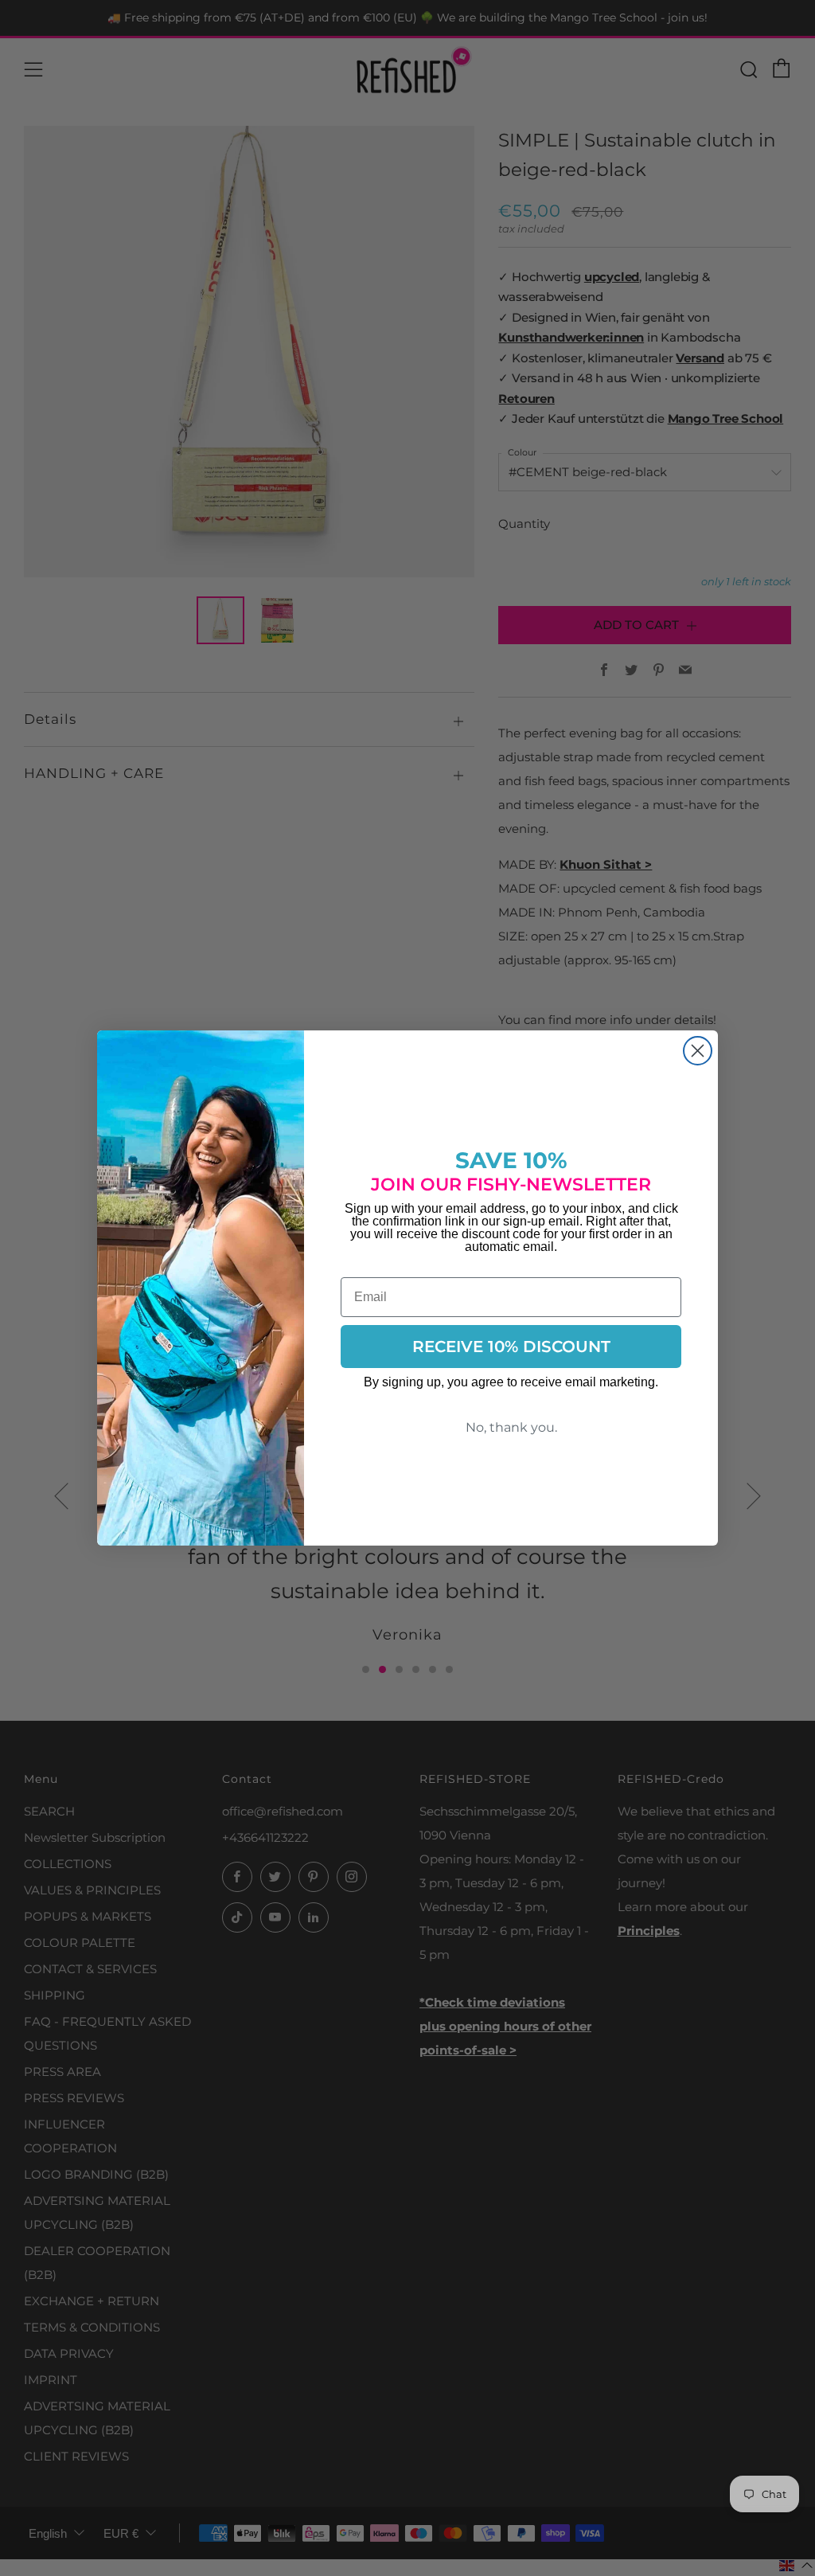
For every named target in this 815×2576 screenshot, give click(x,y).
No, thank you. (511, 1427)
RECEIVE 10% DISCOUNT (511, 1347)
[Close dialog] (698, 1051)
